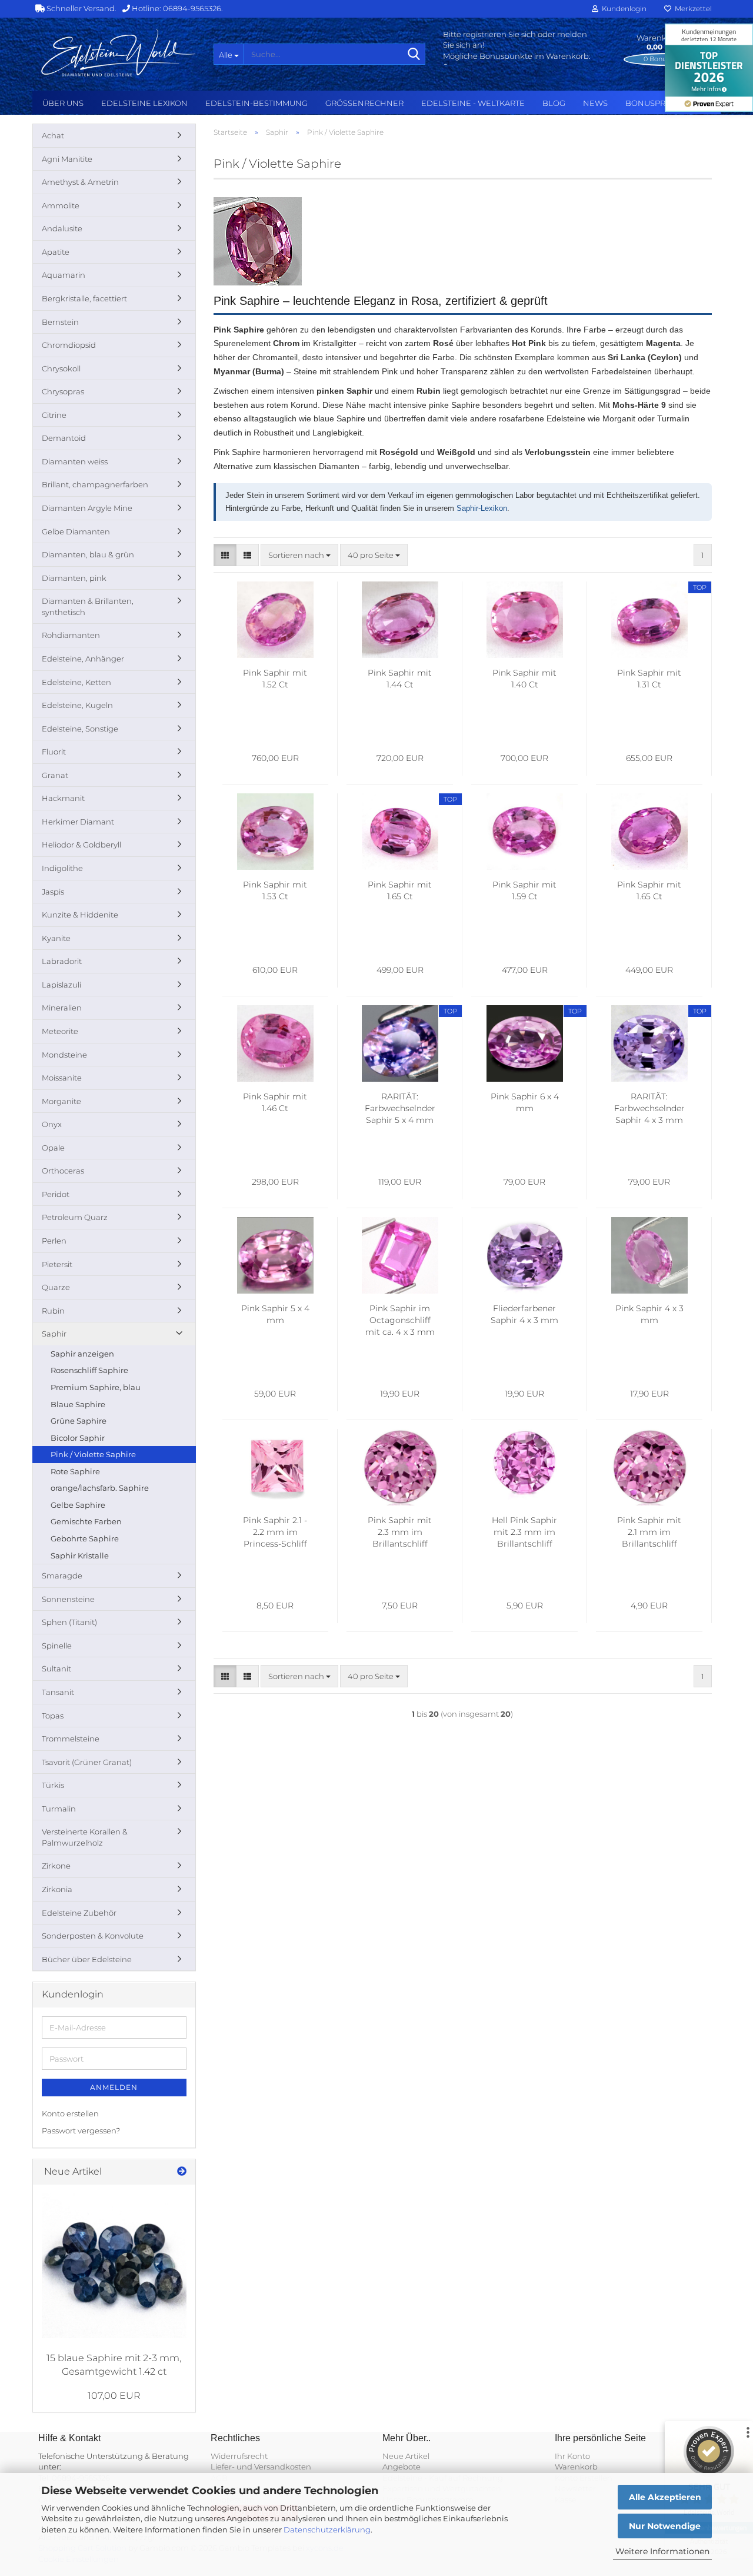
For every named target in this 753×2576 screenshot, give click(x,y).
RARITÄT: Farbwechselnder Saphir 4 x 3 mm (649, 1108)
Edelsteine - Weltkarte (473, 103)
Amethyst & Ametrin (80, 182)
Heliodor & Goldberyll (81, 845)
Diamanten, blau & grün (88, 554)
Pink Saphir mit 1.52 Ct (275, 679)
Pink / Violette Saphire (93, 1454)
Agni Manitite (67, 159)
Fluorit (54, 752)
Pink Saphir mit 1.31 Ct (649, 679)
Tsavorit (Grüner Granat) (87, 1762)
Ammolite (61, 205)
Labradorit (62, 961)
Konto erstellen (70, 2113)
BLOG (554, 103)
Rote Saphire (75, 1471)
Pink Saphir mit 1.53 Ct (275, 890)
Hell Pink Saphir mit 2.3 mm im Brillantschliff (524, 1532)
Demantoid (64, 438)
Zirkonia (57, 1889)
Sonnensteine (68, 1599)
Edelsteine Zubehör (79, 1913)
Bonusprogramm (664, 103)
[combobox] (299, 555)
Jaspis (53, 892)
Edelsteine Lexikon (144, 103)
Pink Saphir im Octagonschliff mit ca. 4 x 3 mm (400, 1320)
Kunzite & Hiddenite (80, 915)
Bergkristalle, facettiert (84, 298)
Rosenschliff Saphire (89, 1370)
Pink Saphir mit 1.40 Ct (524, 679)
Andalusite (62, 228)
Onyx (52, 1124)
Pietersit (57, 1264)
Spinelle (57, 1646)
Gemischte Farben (86, 1521)
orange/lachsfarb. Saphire (100, 1488)
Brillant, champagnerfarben (95, 484)
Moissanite (62, 1078)
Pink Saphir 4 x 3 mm (649, 1314)
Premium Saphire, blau (96, 1387)
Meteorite (60, 1031)
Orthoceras (63, 1171)
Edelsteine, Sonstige (80, 729)
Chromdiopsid (69, 345)
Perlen (54, 1241)
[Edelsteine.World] (119, 53)
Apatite (56, 252)
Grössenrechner (364, 103)
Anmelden (114, 2087)
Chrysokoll (61, 368)
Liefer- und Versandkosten (261, 2467)
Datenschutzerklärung (327, 2530)
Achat (53, 135)
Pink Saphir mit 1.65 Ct (400, 890)
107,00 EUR (114, 2396)
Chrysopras (63, 391)
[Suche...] (414, 55)
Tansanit (58, 1692)
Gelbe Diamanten (76, 531)
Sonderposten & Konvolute (93, 1936)
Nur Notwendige (665, 2526)
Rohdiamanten (71, 635)
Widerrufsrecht (239, 2456)
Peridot (56, 1194)
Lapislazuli (61, 985)
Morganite (61, 1101)
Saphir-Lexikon (482, 508)
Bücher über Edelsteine (87, 1959)
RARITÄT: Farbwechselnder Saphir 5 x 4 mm (400, 1108)
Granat (55, 775)
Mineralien (62, 1008)
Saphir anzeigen (82, 1354)
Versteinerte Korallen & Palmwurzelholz (85, 1837)
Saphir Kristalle (80, 1555)
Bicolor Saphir (78, 1438)
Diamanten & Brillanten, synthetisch (88, 606)
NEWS (595, 103)
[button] (225, 555)
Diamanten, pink (74, 578)
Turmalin (59, 1809)
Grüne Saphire (79, 1421)
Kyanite (56, 938)
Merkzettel (692, 9)
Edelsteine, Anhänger (83, 659)
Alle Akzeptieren (665, 2497)
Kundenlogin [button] (622, 9)
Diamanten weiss (75, 461)
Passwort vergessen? (81, 2130)
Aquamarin (64, 275)
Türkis (53, 1785)
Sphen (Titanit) (69, 1622)
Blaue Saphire (78, 1404)
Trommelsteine (71, 1739)
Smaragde (62, 1575)
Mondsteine (64, 1055)
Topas (53, 1716)
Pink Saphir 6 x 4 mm (525, 1102)
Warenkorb (576, 2467)
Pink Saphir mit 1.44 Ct (400, 679)
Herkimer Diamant (78, 822)
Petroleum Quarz (75, 1217)
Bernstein (60, 322)
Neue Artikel (406, 2456)
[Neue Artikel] (182, 2172)
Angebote (402, 2467)
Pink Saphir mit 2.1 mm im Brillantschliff (649, 1532)
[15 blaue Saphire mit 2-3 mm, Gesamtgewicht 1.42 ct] (114, 2266)
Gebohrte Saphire (85, 1538)
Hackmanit (63, 798)
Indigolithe (62, 868)
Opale (53, 1148)
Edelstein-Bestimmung (256, 103)
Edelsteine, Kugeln (77, 705)
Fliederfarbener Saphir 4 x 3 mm (524, 1314)
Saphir (54, 1334)
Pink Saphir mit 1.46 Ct (275, 1102)
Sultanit (56, 1668)
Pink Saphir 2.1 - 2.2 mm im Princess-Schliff (275, 1532)
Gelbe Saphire (78, 1505)
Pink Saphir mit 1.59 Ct (524, 890)
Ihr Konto (572, 2456)
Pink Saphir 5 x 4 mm (275, 1314)
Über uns (63, 103)
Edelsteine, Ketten (76, 682)
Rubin (53, 1311)
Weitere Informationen (662, 2551)
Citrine (54, 415)
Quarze (56, 1287)
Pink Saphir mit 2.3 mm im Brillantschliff (400, 1532)
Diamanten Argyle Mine (87, 508)
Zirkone (56, 1866)
